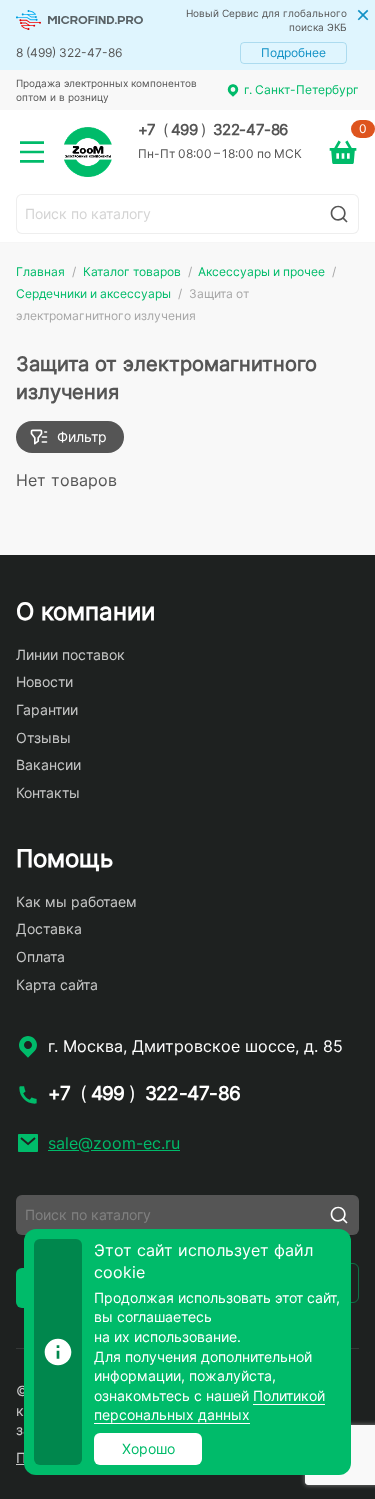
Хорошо (148, 1448)
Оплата (40, 956)
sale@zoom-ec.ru (114, 1143)
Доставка (49, 928)
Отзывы (43, 737)
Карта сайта (57, 984)
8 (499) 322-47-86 (69, 52)
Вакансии (48, 764)
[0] (343, 152)
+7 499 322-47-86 (213, 130)
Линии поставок (70, 654)
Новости (44, 681)
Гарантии (47, 709)
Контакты (48, 792)
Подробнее (293, 52)
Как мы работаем (76, 901)
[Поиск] (339, 214)
